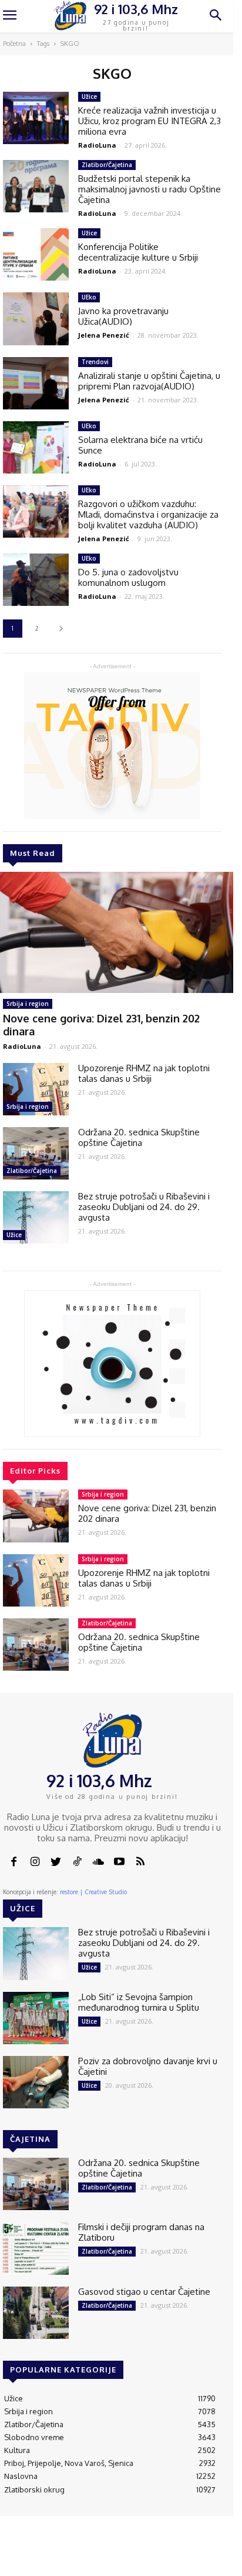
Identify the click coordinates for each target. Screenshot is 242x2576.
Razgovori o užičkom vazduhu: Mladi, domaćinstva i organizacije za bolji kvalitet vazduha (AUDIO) (148, 514)
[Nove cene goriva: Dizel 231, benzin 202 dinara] (36, 1516)
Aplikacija (210, 2553)
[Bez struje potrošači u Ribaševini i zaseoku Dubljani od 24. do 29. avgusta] (36, 1217)
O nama (44, 2558)
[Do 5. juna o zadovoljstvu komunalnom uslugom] (36, 580)
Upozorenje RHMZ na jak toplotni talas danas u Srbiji (144, 1073)
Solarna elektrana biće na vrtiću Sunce (140, 445)
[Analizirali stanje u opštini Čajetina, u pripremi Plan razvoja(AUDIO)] (36, 383)
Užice (14, 1235)
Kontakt (76, 2553)
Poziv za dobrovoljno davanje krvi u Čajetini (148, 2066)
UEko (89, 297)
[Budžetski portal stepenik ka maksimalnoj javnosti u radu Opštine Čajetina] (36, 186)
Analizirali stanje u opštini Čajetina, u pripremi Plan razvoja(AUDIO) (149, 381)
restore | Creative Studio (93, 1892)
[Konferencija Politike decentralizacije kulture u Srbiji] (36, 254)
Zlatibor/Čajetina (32, 1171)
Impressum (119, 2553)
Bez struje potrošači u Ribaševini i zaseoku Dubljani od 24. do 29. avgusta (144, 1207)
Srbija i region (28, 1004)
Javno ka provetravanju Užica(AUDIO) (123, 316)
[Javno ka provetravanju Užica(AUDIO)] (36, 319)
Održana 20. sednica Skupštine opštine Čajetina (139, 1137)
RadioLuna (22, 1046)
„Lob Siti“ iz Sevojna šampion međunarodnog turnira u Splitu (139, 2002)
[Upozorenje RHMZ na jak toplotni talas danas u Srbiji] (36, 1089)
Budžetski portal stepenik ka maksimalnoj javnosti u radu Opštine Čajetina (149, 189)
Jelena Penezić (104, 335)
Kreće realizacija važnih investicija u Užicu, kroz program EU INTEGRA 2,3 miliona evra (149, 121)
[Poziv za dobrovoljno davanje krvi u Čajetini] (36, 2082)
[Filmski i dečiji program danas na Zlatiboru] (36, 2248)
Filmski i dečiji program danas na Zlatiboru (141, 2232)
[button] (216, 16)
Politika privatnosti (166, 2558)
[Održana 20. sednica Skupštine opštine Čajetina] (36, 1153)
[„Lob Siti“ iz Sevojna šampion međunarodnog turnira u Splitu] (36, 2018)
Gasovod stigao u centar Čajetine (144, 2292)
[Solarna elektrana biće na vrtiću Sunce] (36, 447)
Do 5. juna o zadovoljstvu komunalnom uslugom (128, 577)
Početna (14, 44)
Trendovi (95, 362)
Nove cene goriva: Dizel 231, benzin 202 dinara (147, 1513)
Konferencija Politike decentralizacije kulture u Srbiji (138, 252)
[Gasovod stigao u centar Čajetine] (36, 2313)
